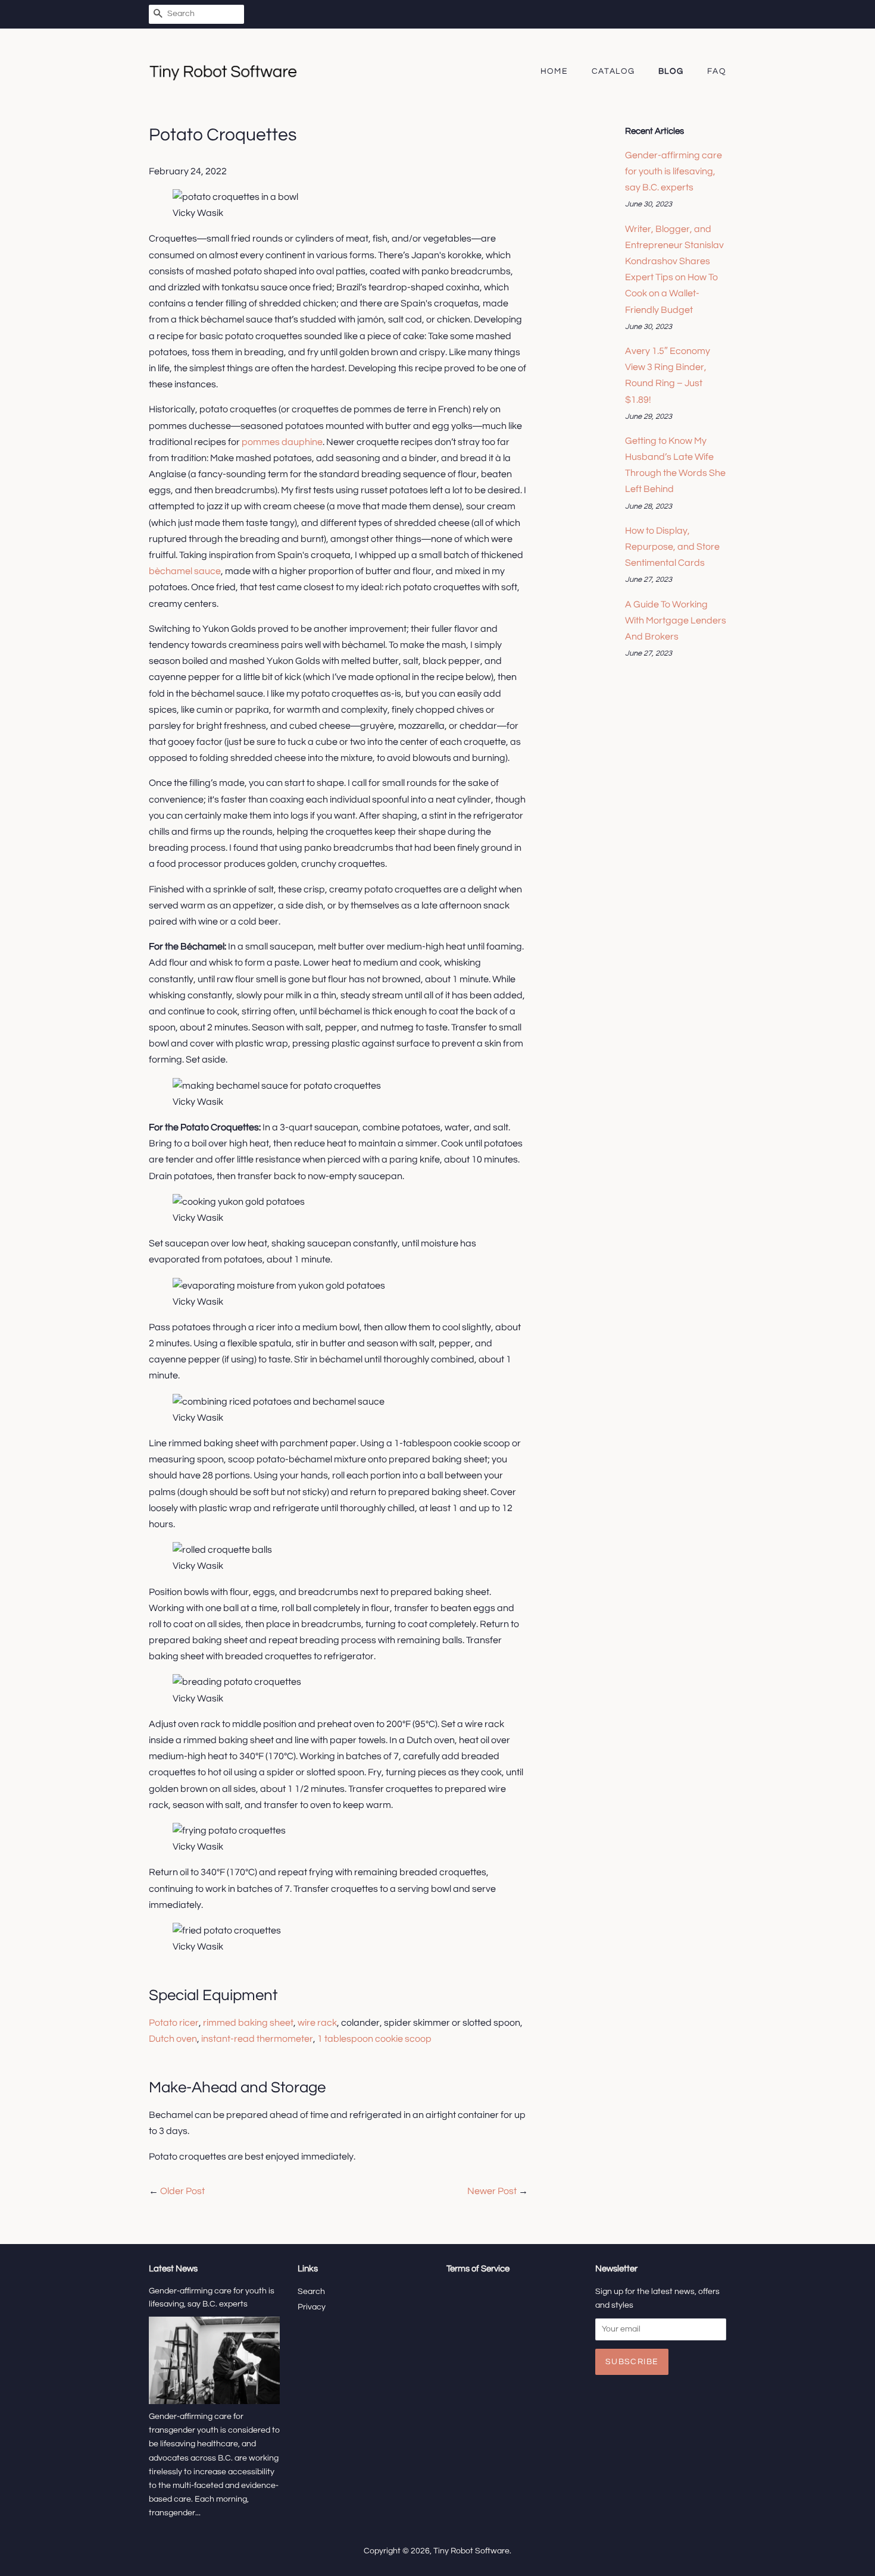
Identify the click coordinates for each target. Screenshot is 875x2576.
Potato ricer (174, 2023)
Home (554, 71)
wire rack (317, 2023)
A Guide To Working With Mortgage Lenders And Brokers (676, 621)
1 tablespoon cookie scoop (374, 2039)
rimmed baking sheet (248, 2023)
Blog (671, 71)
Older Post (182, 2191)
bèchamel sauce (185, 571)
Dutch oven (173, 2039)
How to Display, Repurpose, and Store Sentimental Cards (672, 547)
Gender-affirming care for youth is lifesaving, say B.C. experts (674, 171)
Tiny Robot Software (471, 2551)
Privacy (312, 2307)
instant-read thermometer (257, 2039)
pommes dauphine (282, 442)
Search (311, 2292)
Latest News (173, 2269)
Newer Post (492, 2191)
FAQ (717, 71)
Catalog (613, 71)
